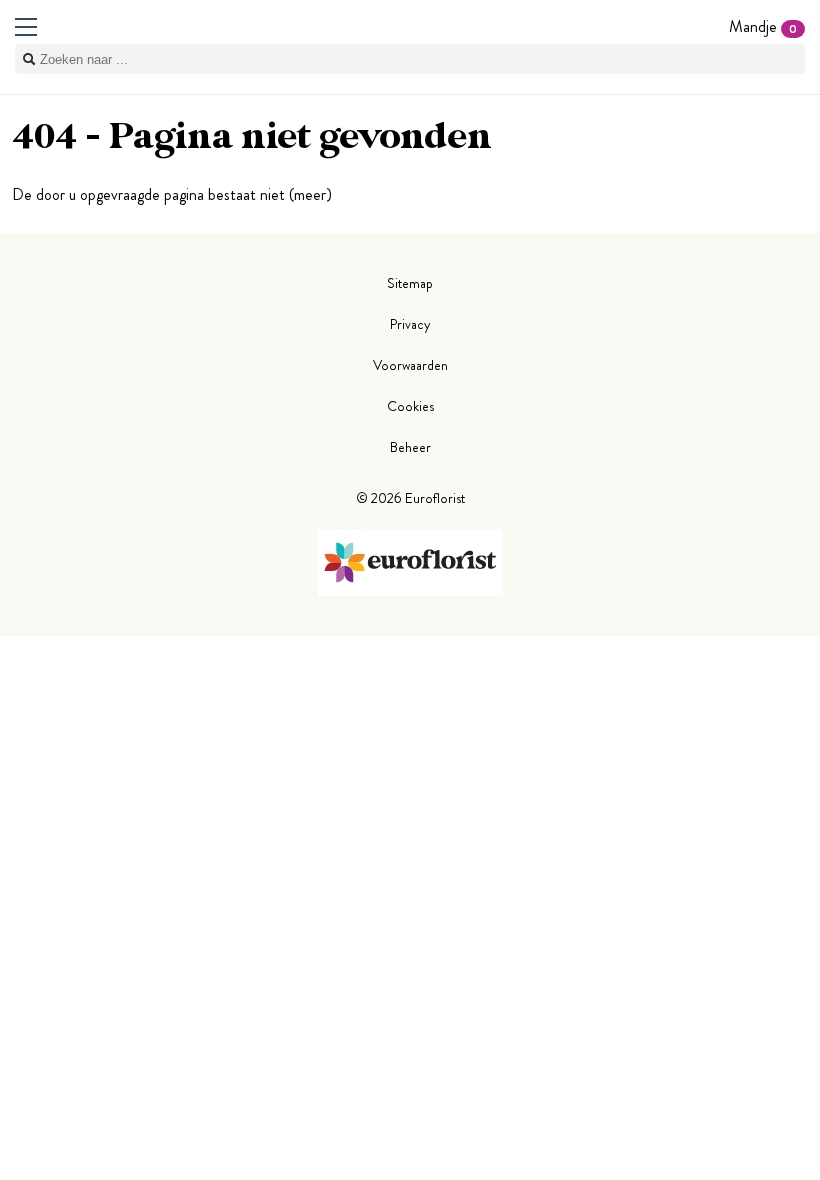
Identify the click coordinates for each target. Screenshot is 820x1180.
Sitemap (410, 283)
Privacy (410, 324)
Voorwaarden (410, 365)
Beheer (410, 447)
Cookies (410, 406)
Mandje (763, 26)
